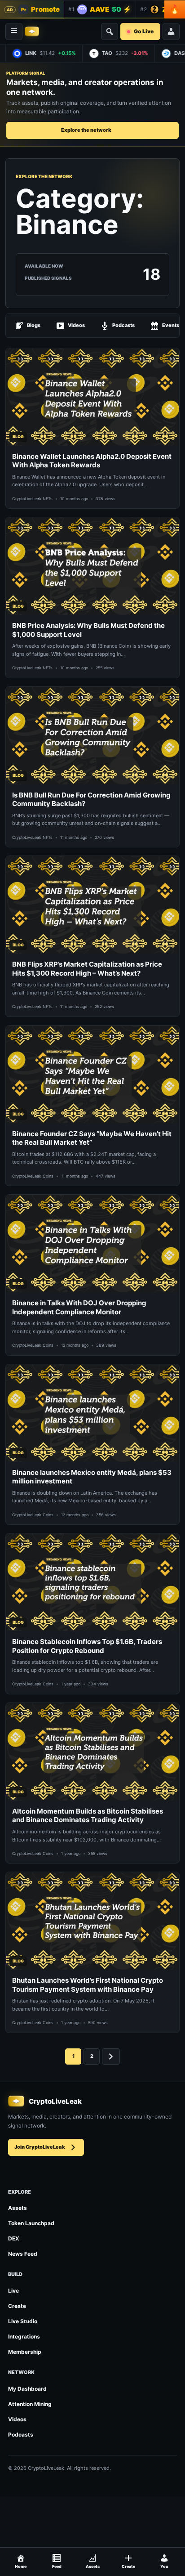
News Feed (23, 2254)
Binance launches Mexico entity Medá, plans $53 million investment (92, 1477)
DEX (14, 2238)
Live (13, 2291)
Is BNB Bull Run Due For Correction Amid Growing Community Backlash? (91, 800)
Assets (18, 2208)
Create (17, 2306)
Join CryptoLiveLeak (40, 2147)
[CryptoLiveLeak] (32, 31)
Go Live (144, 31)
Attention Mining (30, 2404)
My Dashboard (27, 2389)
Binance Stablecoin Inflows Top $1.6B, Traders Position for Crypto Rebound (87, 1646)
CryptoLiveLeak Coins (33, 1176)
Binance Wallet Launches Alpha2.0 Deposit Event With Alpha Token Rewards (92, 461)
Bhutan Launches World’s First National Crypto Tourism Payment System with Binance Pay (88, 1985)
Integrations (24, 2336)
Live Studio (23, 2321)
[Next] (111, 2056)
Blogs (34, 325)
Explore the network (86, 130)
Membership (25, 2352)
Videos (76, 325)
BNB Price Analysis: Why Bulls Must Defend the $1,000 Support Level (88, 630)
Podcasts (123, 325)
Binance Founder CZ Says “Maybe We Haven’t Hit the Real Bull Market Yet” (92, 1138)
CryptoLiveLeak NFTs (32, 499)
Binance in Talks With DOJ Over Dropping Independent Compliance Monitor (79, 1307)
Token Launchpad (31, 2223)
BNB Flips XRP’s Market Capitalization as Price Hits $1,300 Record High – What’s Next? (87, 969)
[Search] (110, 31)
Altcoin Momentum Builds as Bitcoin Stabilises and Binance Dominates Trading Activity (88, 1816)
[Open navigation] (14, 31)
